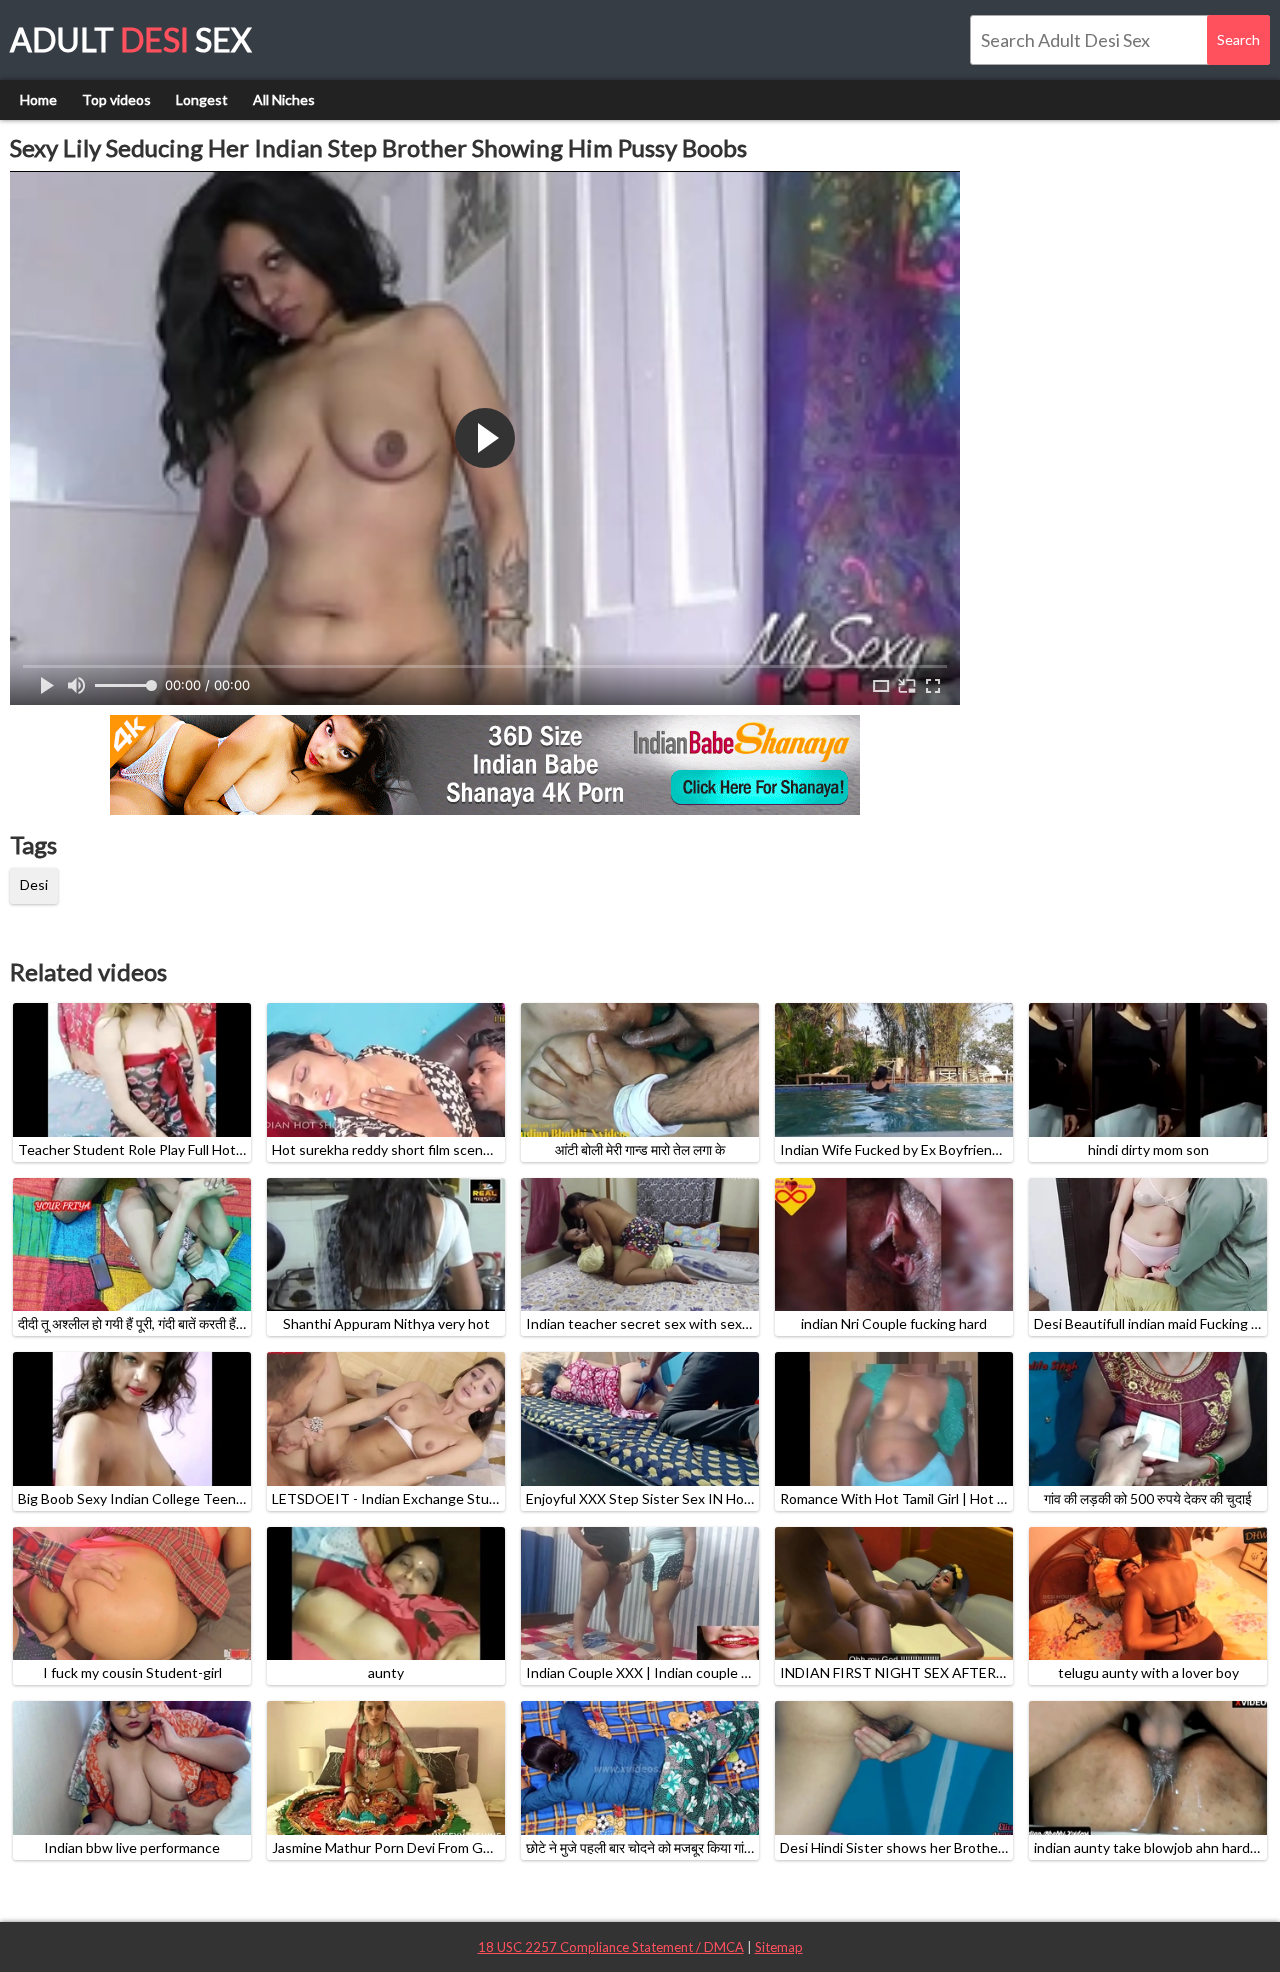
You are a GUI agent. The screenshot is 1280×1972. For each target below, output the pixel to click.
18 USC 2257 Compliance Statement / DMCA (611, 1947)
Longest (202, 99)
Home (38, 99)
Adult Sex (131, 39)
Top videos (116, 99)
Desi (34, 884)
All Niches (284, 99)
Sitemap (779, 1947)
